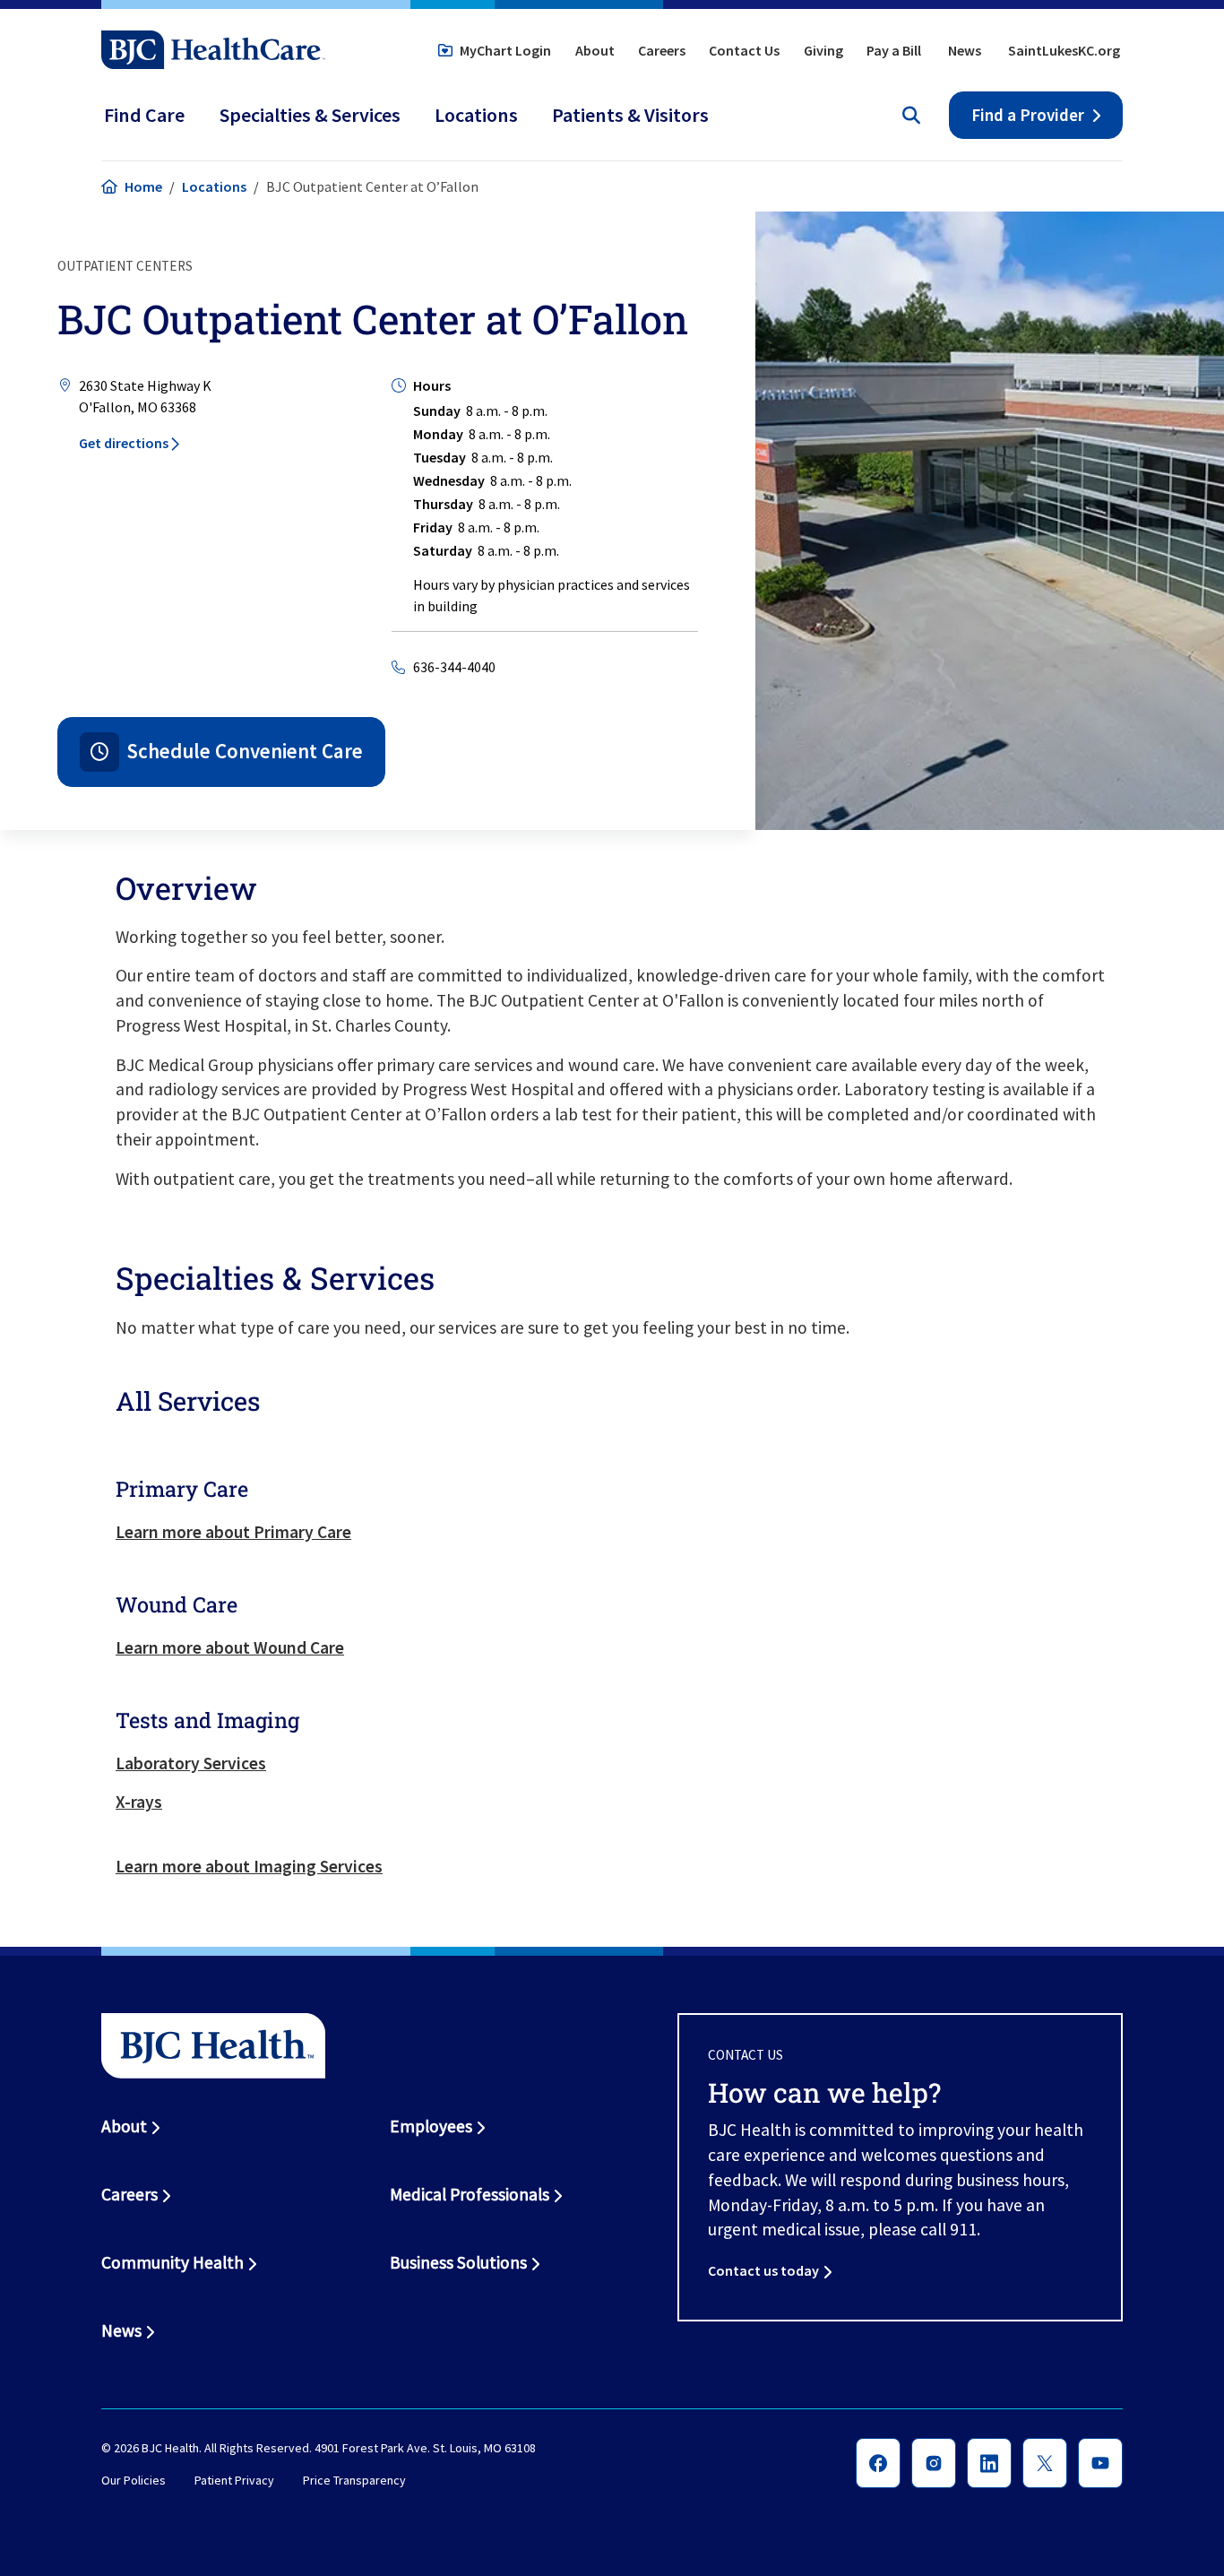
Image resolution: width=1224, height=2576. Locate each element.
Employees (431, 2126)
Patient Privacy (234, 2480)
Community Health (172, 2262)
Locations (214, 186)
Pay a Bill (894, 50)
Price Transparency (354, 2480)
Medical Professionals (470, 2194)
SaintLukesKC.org (1064, 50)
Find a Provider (1028, 115)
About (595, 50)
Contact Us (744, 50)
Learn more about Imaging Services (249, 1866)
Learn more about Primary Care (233, 1532)
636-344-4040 (454, 667)
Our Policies (134, 2480)
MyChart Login (505, 50)
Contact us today (763, 2270)
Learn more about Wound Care (230, 1647)
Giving (823, 50)
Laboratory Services (191, 1763)
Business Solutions (458, 2262)
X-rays (139, 1802)
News (965, 50)
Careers (662, 50)
